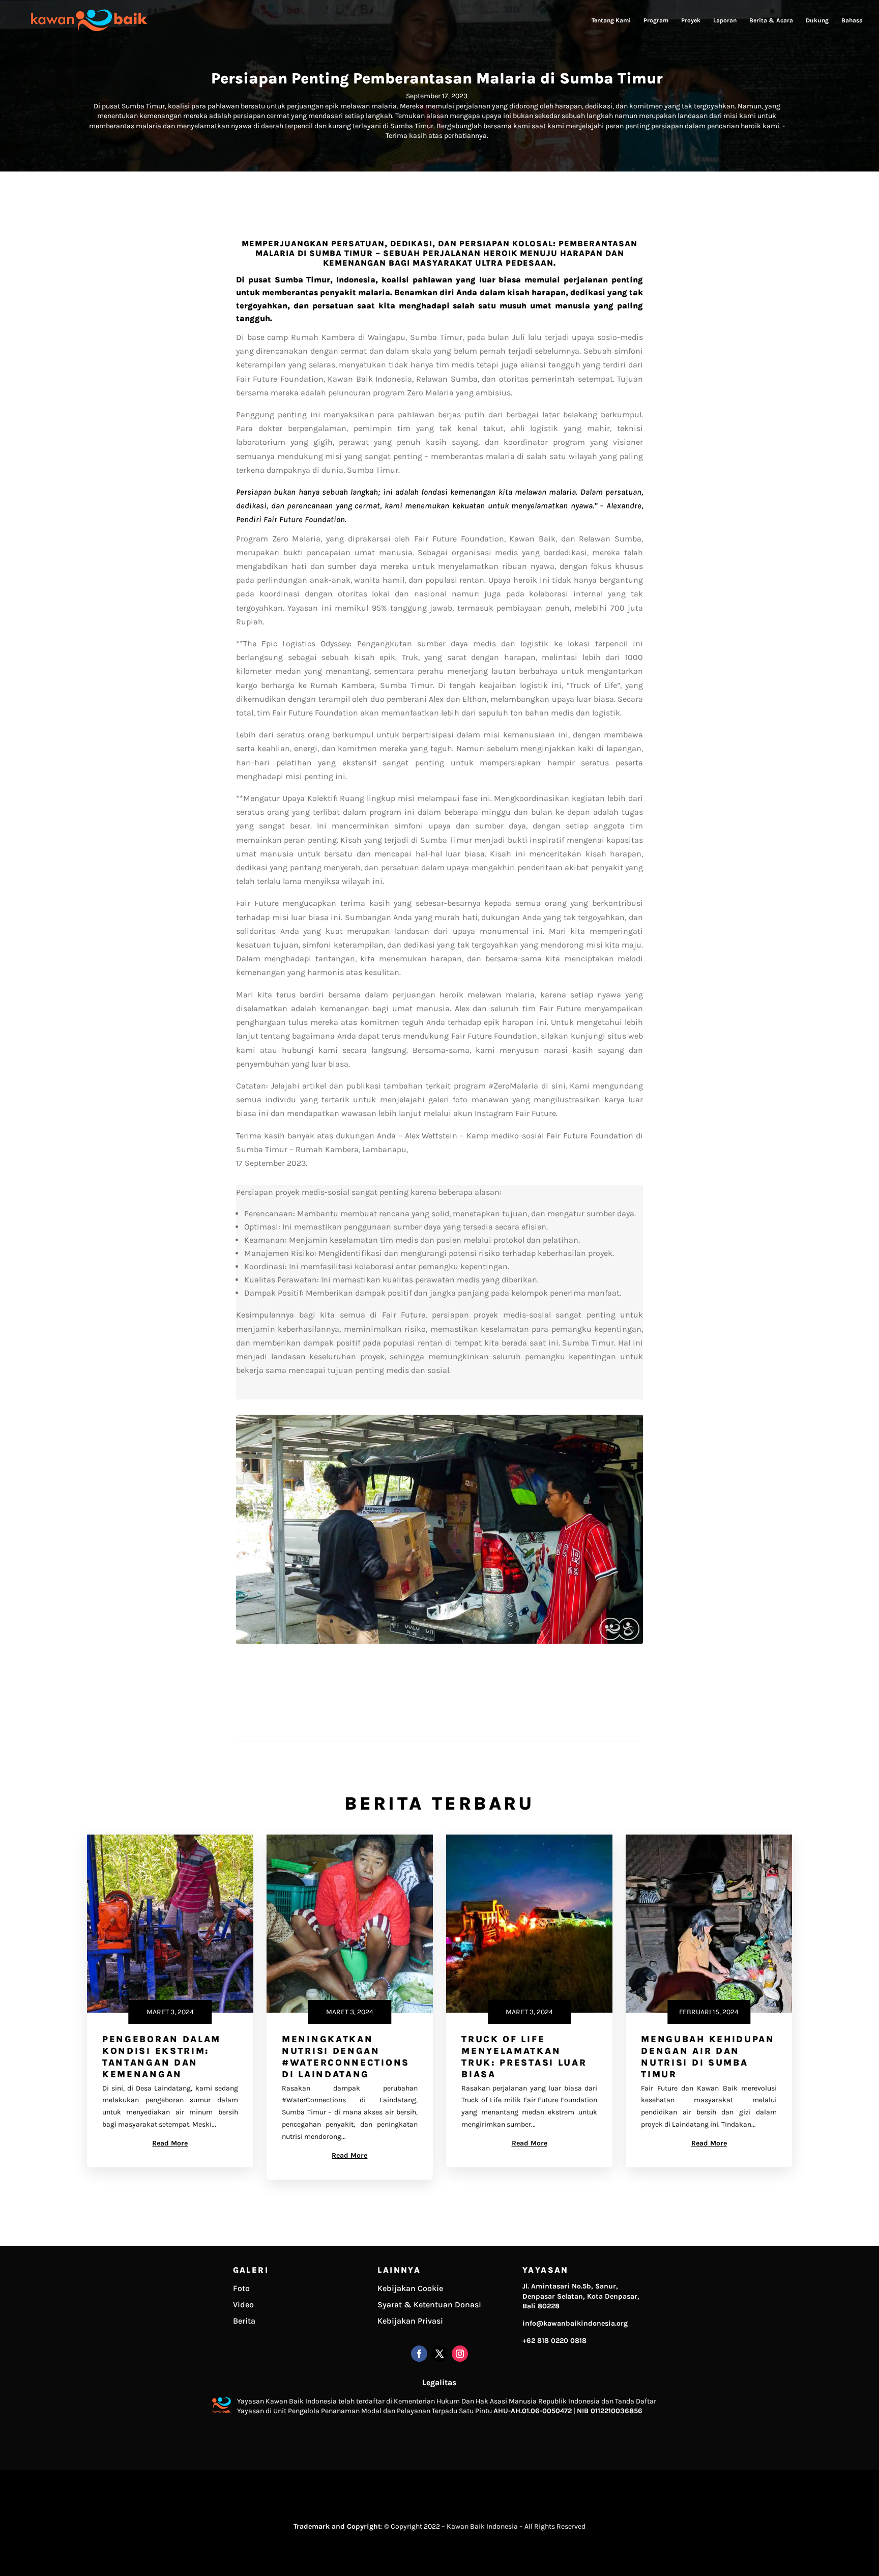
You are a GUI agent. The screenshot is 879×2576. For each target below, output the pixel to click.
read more (170, 2143)
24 (530, 1621)
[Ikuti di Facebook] (419, 2354)
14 (444, 1621)
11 (418, 1621)
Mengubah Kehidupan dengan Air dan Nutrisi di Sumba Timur (708, 2057)
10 (409, 1621)
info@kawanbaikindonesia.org (575, 2323)
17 (470, 1621)
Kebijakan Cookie (410, 2288)
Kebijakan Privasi (410, 2321)
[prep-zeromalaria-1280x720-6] (439, 1641)
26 (548, 1621)
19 (487, 1621)
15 (452, 1621)
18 (478, 1621)
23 (522, 1621)
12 (427, 1621)
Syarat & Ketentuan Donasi (429, 2305)
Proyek (691, 20)
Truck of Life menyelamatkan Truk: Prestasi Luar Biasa (524, 2057)
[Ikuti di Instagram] (460, 2354)
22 (513, 1621)
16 (461, 1621)
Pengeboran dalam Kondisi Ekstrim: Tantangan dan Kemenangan (162, 2057)
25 (539, 1621)
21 (504, 1621)
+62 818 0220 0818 (554, 2341)
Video (243, 2305)
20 (496, 1621)
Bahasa (852, 20)
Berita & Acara (771, 20)
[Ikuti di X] (439, 2354)
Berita (244, 2321)
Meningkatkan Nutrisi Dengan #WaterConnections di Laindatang (346, 2057)
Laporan (725, 20)
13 (435, 1621)
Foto (241, 2288)
